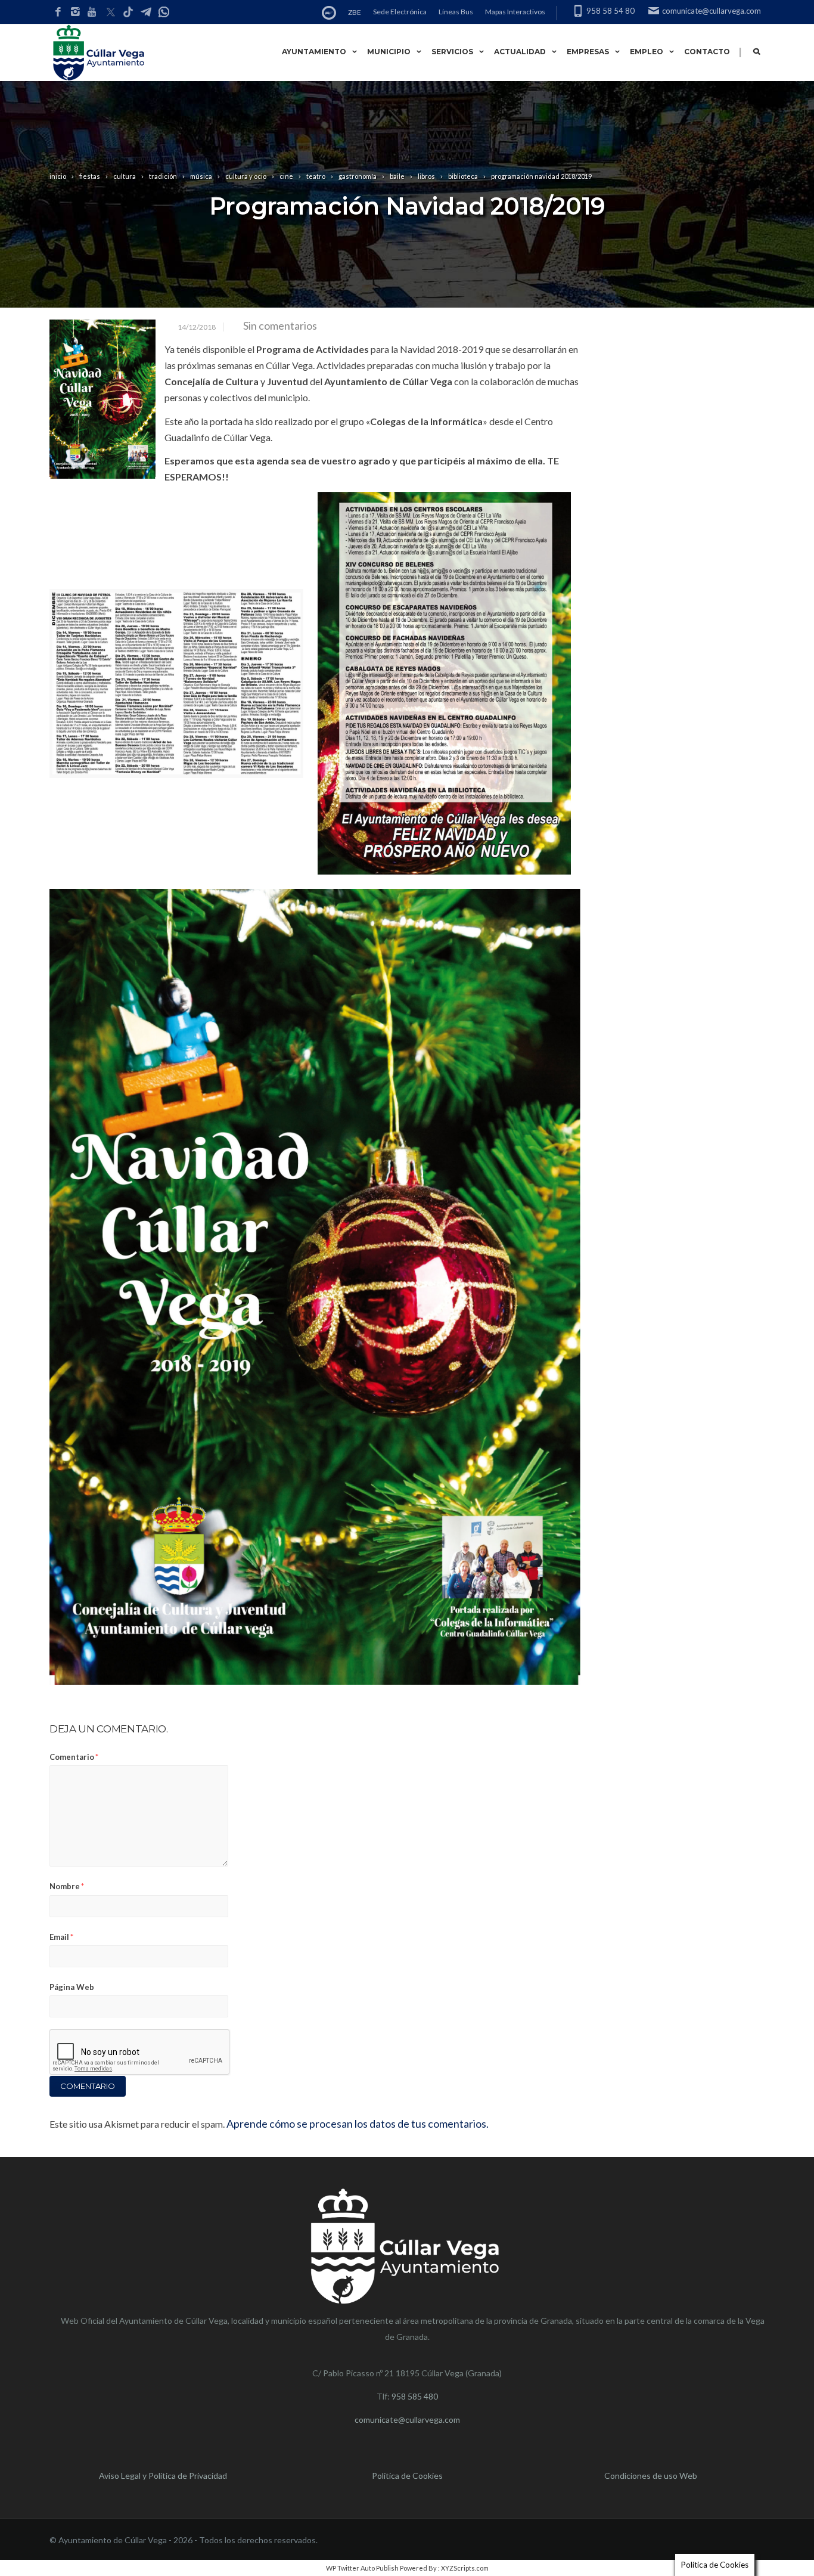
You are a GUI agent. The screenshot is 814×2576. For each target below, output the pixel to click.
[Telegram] (146, 13)
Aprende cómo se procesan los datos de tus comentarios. (358, 2124)
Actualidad (520, 52)
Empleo (647, 52)
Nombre (67, 1886)
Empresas (588, 52)
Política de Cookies (407, 2476)
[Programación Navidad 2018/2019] (102, 399)
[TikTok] (128, 13)
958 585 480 (415, 2396)
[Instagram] (75, 12)
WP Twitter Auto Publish (362, 2568)
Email (61, 1937)
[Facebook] (58, 12)
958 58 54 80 (610, 11)
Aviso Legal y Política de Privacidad (163, 2476)
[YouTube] (93, 12)
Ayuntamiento (314, 52)
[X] (110, 13)
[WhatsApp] (164, 13)
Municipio (389, 52)
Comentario (74, 1757)
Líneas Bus (456, 12)
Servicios (452, 52)
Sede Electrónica (400, 12)
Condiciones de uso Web (651, 2476)
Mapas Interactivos (515, 12)
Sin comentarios (280, 326)
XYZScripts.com (465, 2568)
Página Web (72, 1987)
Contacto (707, 52)
